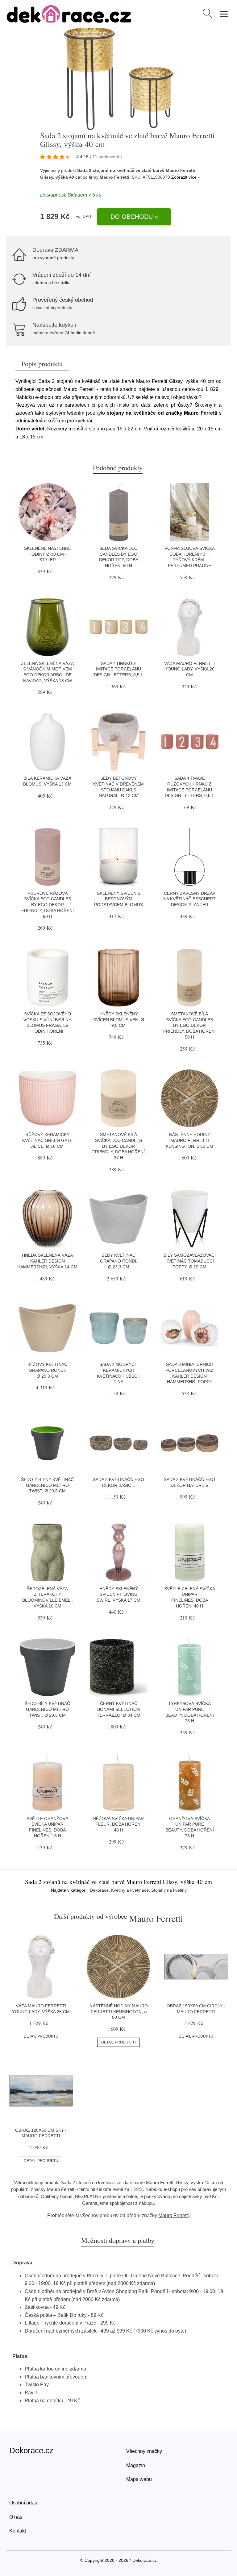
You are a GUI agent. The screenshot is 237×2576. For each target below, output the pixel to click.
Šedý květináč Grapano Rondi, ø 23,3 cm (119, 1261)
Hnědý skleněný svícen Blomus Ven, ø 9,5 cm (119, 1020)
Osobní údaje (24, 2503)
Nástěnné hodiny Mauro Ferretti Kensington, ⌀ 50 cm (189, 1140)
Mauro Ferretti (174, 2215)
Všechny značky (144, 2451)
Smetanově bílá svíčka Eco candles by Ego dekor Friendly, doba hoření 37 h (118, 1146)
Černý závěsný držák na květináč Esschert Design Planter (189, 899)
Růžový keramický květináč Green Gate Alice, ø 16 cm (47, 1140)
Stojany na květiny (169, 1890)
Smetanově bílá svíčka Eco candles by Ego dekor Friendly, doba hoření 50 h (189, 1025)
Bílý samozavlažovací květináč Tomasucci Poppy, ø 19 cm (190, 1261)
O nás (16, 2517)
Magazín (136, 2465)
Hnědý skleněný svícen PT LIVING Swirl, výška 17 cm (118, 1594)
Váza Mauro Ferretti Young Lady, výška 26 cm (189, 669)
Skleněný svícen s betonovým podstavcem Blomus (118, 899)
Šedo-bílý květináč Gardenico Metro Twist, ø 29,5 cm (47, 1709)
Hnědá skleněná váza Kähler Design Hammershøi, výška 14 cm (47, 1261)
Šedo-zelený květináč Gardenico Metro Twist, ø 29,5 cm (47, 1485)
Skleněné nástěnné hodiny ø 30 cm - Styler (48, 554)
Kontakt (18, 2531)
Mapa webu (139, 2479)
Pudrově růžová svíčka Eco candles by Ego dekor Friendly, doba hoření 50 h (48, 905)
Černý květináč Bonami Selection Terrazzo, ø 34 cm (119, 1709)
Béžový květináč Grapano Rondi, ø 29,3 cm (47, 1370)
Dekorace (99, 1890)
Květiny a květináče (130, 1890)
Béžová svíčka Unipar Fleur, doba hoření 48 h (118, 1824)
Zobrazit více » (186, 177)
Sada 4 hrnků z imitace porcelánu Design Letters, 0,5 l (118, 669)
